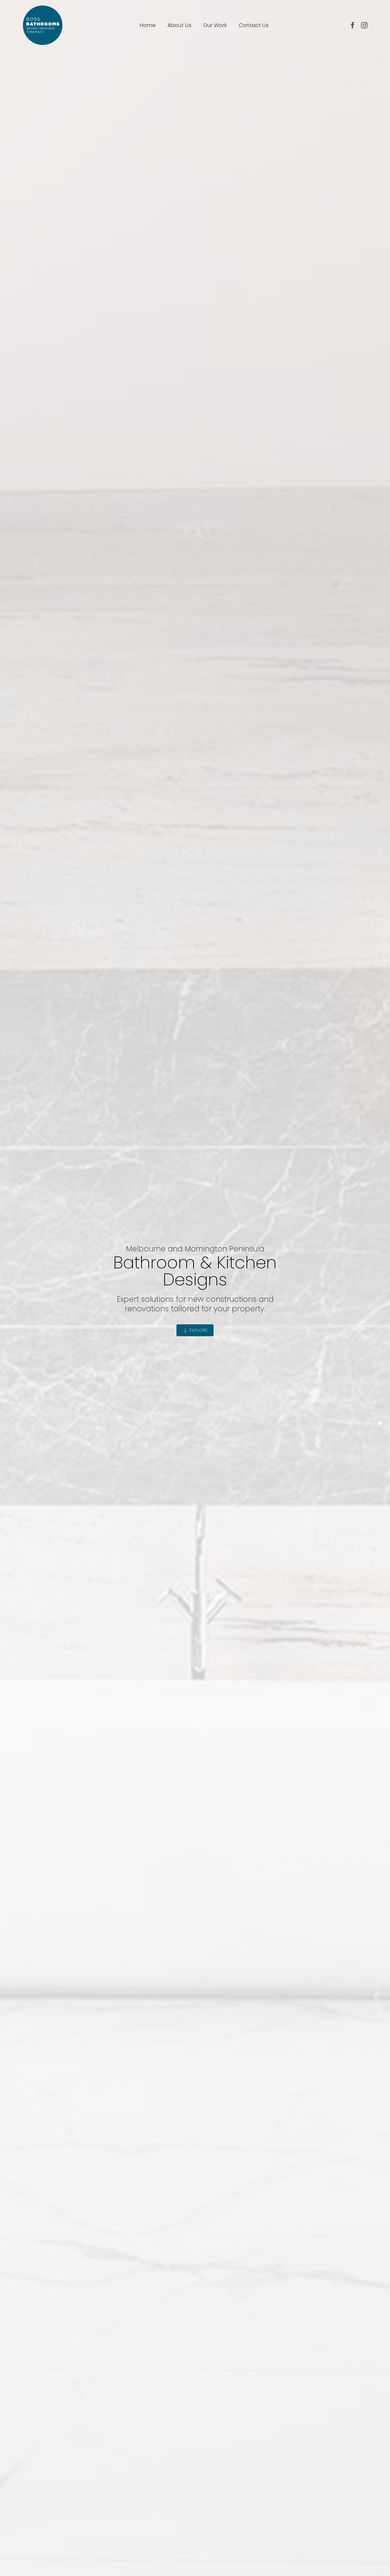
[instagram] (364, 25)
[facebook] (353, 25)
